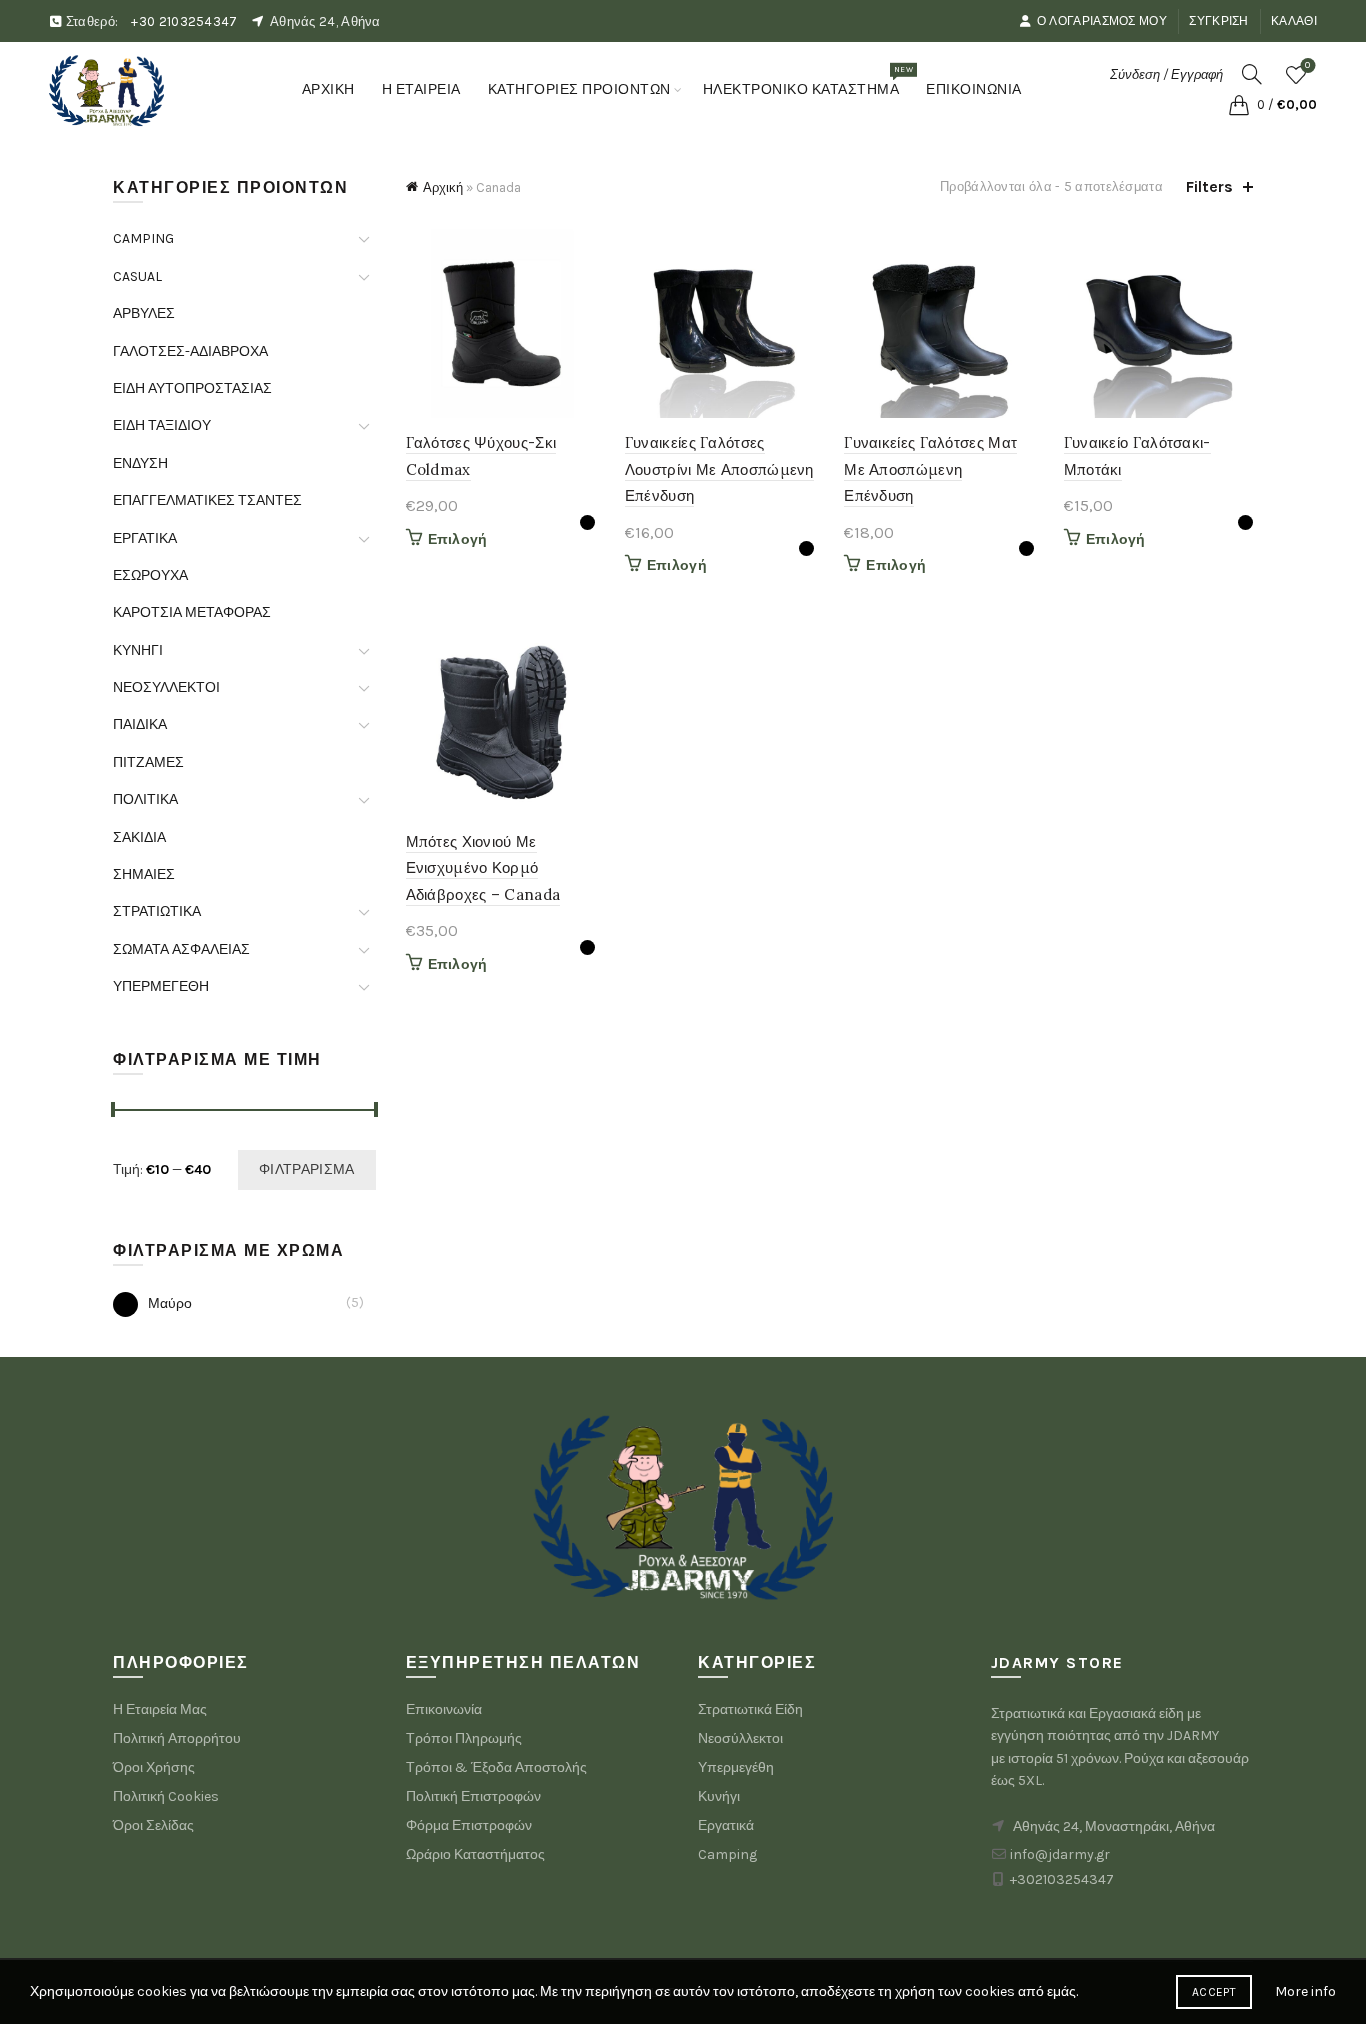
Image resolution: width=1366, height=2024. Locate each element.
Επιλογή (458, 539)
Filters (1209, 186)
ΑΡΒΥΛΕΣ (144, 313)
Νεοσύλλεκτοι (740, 1738)
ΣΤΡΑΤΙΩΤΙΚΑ (157, 911)
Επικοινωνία (444, 1709)
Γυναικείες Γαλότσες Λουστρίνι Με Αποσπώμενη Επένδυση (719, 469)
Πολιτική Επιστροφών (473, 1796)
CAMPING (143, 238)
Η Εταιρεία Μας (160, 1709)
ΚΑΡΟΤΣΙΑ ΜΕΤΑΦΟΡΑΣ (192, 612)
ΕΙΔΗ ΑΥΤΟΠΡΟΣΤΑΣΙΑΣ (192, 388)
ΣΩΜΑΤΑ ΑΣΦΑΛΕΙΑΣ (181, 949)
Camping (727, 1854)
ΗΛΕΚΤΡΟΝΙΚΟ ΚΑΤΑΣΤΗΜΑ (808, 81)
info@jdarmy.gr (1060, 1854)
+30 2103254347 (184, 21)
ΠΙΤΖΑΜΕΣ (148, 762)
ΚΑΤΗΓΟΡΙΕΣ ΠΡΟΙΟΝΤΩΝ (579, 89)
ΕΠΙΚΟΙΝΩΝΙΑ (974, 89)
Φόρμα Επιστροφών (469, 1825)
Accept (1214, 1992)
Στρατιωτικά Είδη (750, 1709)
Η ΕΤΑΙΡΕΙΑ (421, 89)
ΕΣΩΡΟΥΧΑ (150, 575)
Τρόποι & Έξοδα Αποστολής (496, 1767)
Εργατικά (726, 1825)
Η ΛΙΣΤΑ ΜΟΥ (1307, 65)
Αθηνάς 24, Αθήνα (325, 21)
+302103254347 (1062, 1879)
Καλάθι (1294, 21)
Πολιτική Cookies (166, 1796)
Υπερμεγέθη (736, 1767)
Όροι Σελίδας (153, 1825)
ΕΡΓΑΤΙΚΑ (145, 538)
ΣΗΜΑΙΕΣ (144, 874)
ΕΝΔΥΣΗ (140, 463)
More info (1305, 1991)
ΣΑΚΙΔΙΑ (139, 837)
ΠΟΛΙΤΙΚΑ (145, 799)
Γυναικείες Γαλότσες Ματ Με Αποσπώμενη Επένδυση (930, 469)
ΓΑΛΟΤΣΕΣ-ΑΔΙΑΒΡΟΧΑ (190, 351)
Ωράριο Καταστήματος (475, 1854)
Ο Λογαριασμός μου (1102, 21)
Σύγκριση (1218, 21)
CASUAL (137, 276)
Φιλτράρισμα (306, 1169)
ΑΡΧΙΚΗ (328, 89)
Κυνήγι (719, 1796)
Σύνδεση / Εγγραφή (1166, 74)
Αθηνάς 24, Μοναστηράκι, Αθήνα (1114, 1826)
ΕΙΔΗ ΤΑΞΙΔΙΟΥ (162, 425)
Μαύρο (170, 1303)
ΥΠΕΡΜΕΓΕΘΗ (161, 986)
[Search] (1252, 74)
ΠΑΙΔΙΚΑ (140, 724)
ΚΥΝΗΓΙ (138, 650)
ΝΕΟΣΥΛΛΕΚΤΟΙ (166, 687)
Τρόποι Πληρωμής (464, 1738)
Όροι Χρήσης (154, 1767)
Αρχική (443, 187)
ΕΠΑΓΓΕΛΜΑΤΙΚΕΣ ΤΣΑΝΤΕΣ (207, 500)
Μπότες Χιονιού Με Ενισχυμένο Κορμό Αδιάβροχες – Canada (483, 868)
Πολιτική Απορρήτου (177, 1738)
